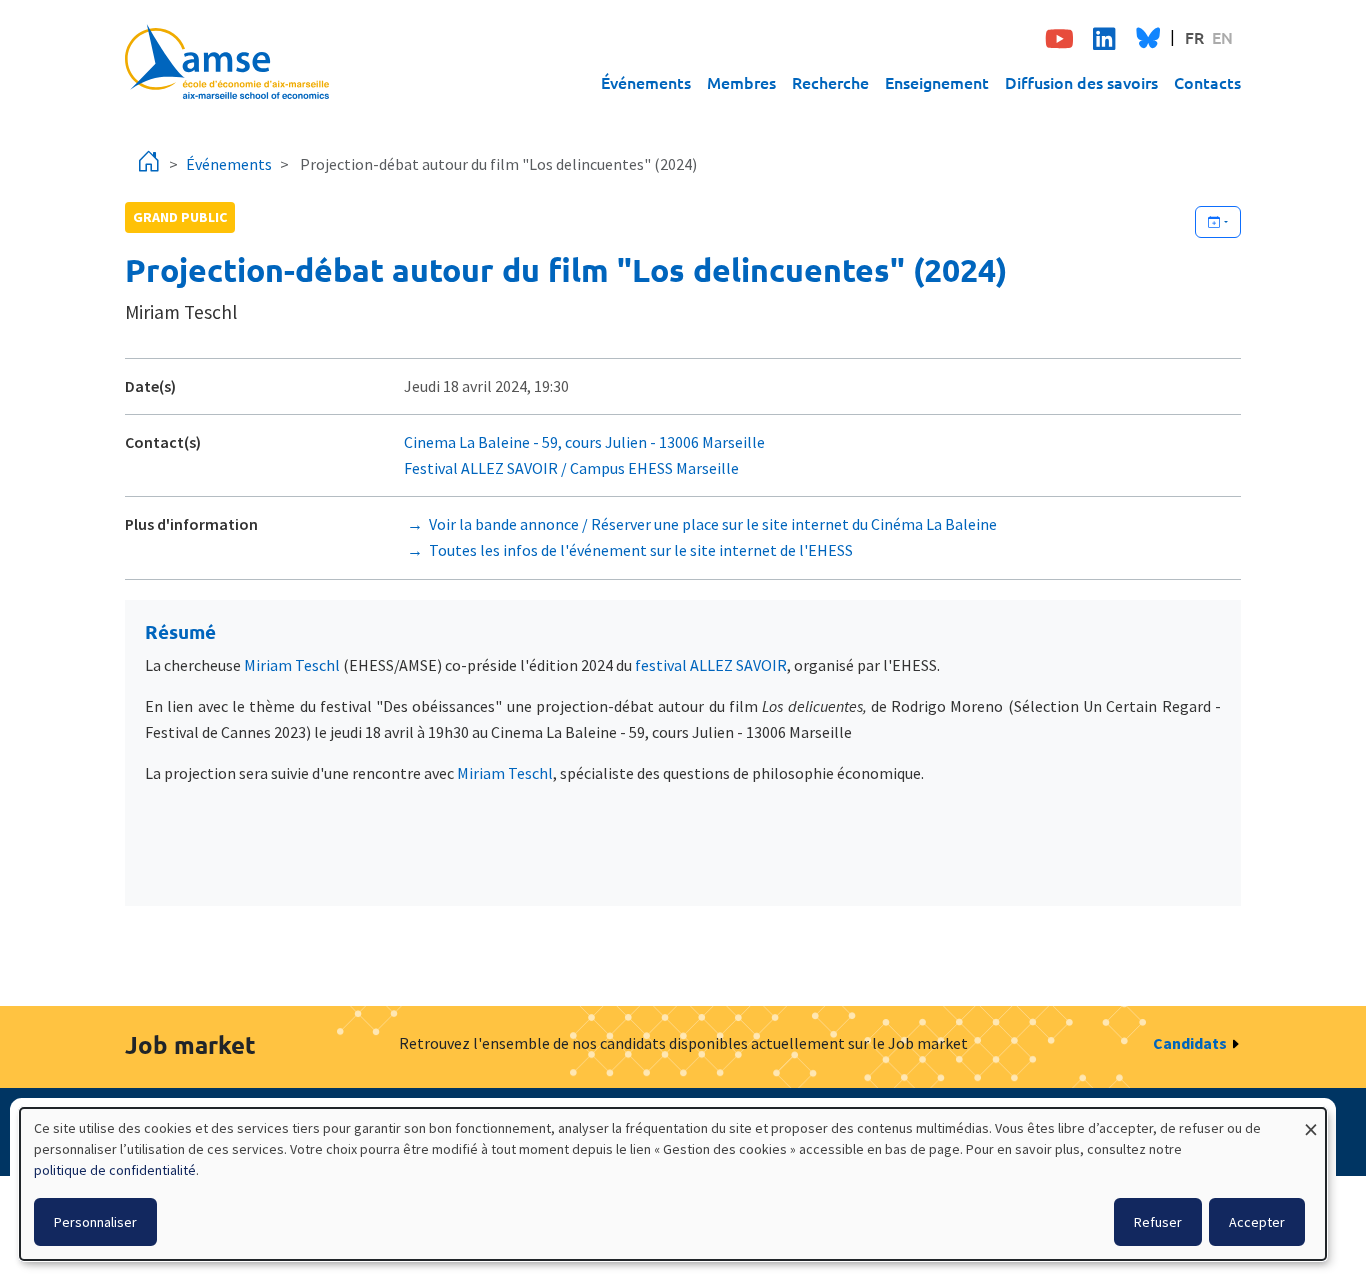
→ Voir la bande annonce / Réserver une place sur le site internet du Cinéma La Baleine (700, 524)
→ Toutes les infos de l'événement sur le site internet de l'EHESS (628, 550)
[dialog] (673, 1184)
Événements (646, 82)
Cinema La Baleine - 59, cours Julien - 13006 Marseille (586, 442)
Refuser (1158, 1222)
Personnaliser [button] (95, 1222)
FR (1194, 37)
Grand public (180, 217)
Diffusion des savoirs (1081, 82)
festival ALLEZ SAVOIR (711, 665)
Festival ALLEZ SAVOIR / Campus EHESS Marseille (571, 468)
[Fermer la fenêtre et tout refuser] (1311, 1120)
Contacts (1207, 82)
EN (1222, 37)
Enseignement (937, 82)
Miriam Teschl (292, 665)
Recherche (830, 82)
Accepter (1257, 1222)
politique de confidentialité (115, 1170)
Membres (741, 82)
